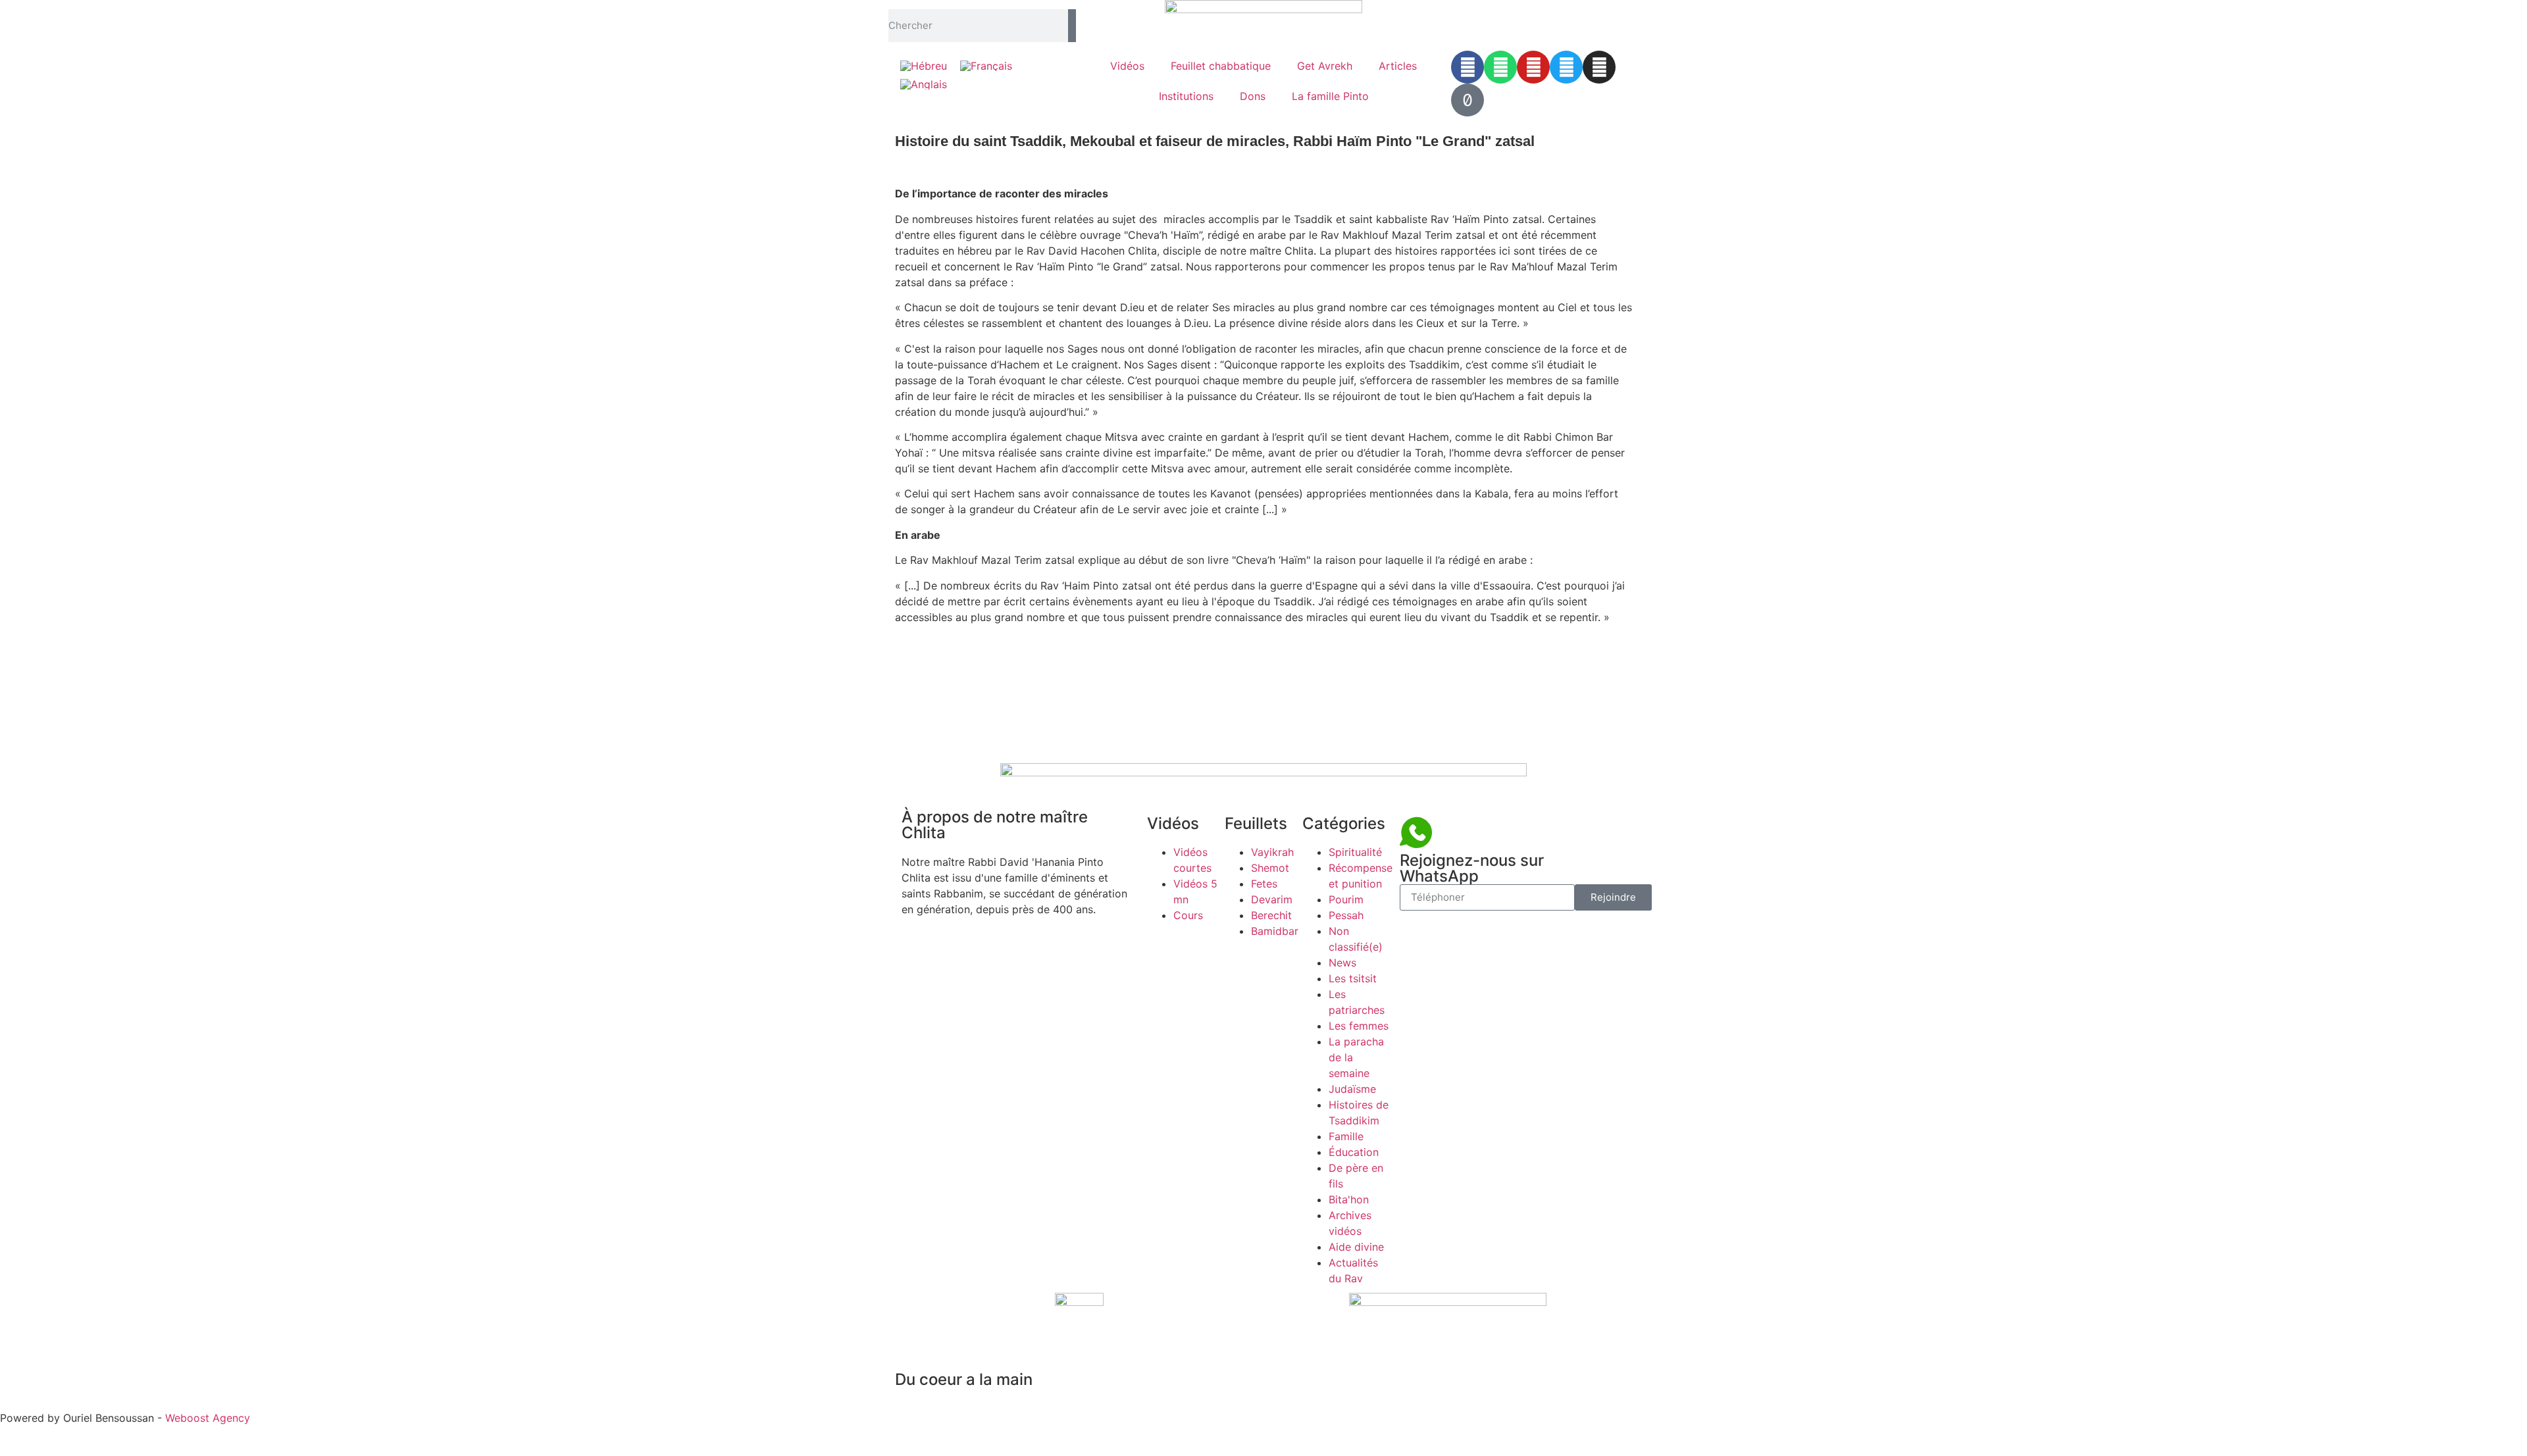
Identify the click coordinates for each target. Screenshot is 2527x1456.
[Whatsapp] (1500, 67)
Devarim (1272, 899)
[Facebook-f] (1468, 67)
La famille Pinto (1330, 96)
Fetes (1264, 884)
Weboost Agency (208, 1418)
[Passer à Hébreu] (924, 65)
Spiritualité (1355, 852)
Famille (1346, 1136)
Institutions (1186, 96)
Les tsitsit (1353, 978)
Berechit (1271, 915)
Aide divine (1356, 1247)
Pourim (1346, 899)
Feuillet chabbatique (1221, 66)
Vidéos (1127, 66)
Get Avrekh (1325, 66)
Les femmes (1359, 1026)
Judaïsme (1352, 1089)
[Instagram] (1599, 67)
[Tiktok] (1468, 100)
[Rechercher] (1072, 26)
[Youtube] (1533, 67)
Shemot (1270, 868)
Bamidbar (1275, 931)
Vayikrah (1272, 852)
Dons (1253, 96)
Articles (1398, 66)
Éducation (1354, 1152)
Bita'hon (1349, 1199)
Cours (1188, 915)
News (1342, 963)
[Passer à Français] (986, 65)
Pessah (1346, 915)
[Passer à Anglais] (924, 85)
